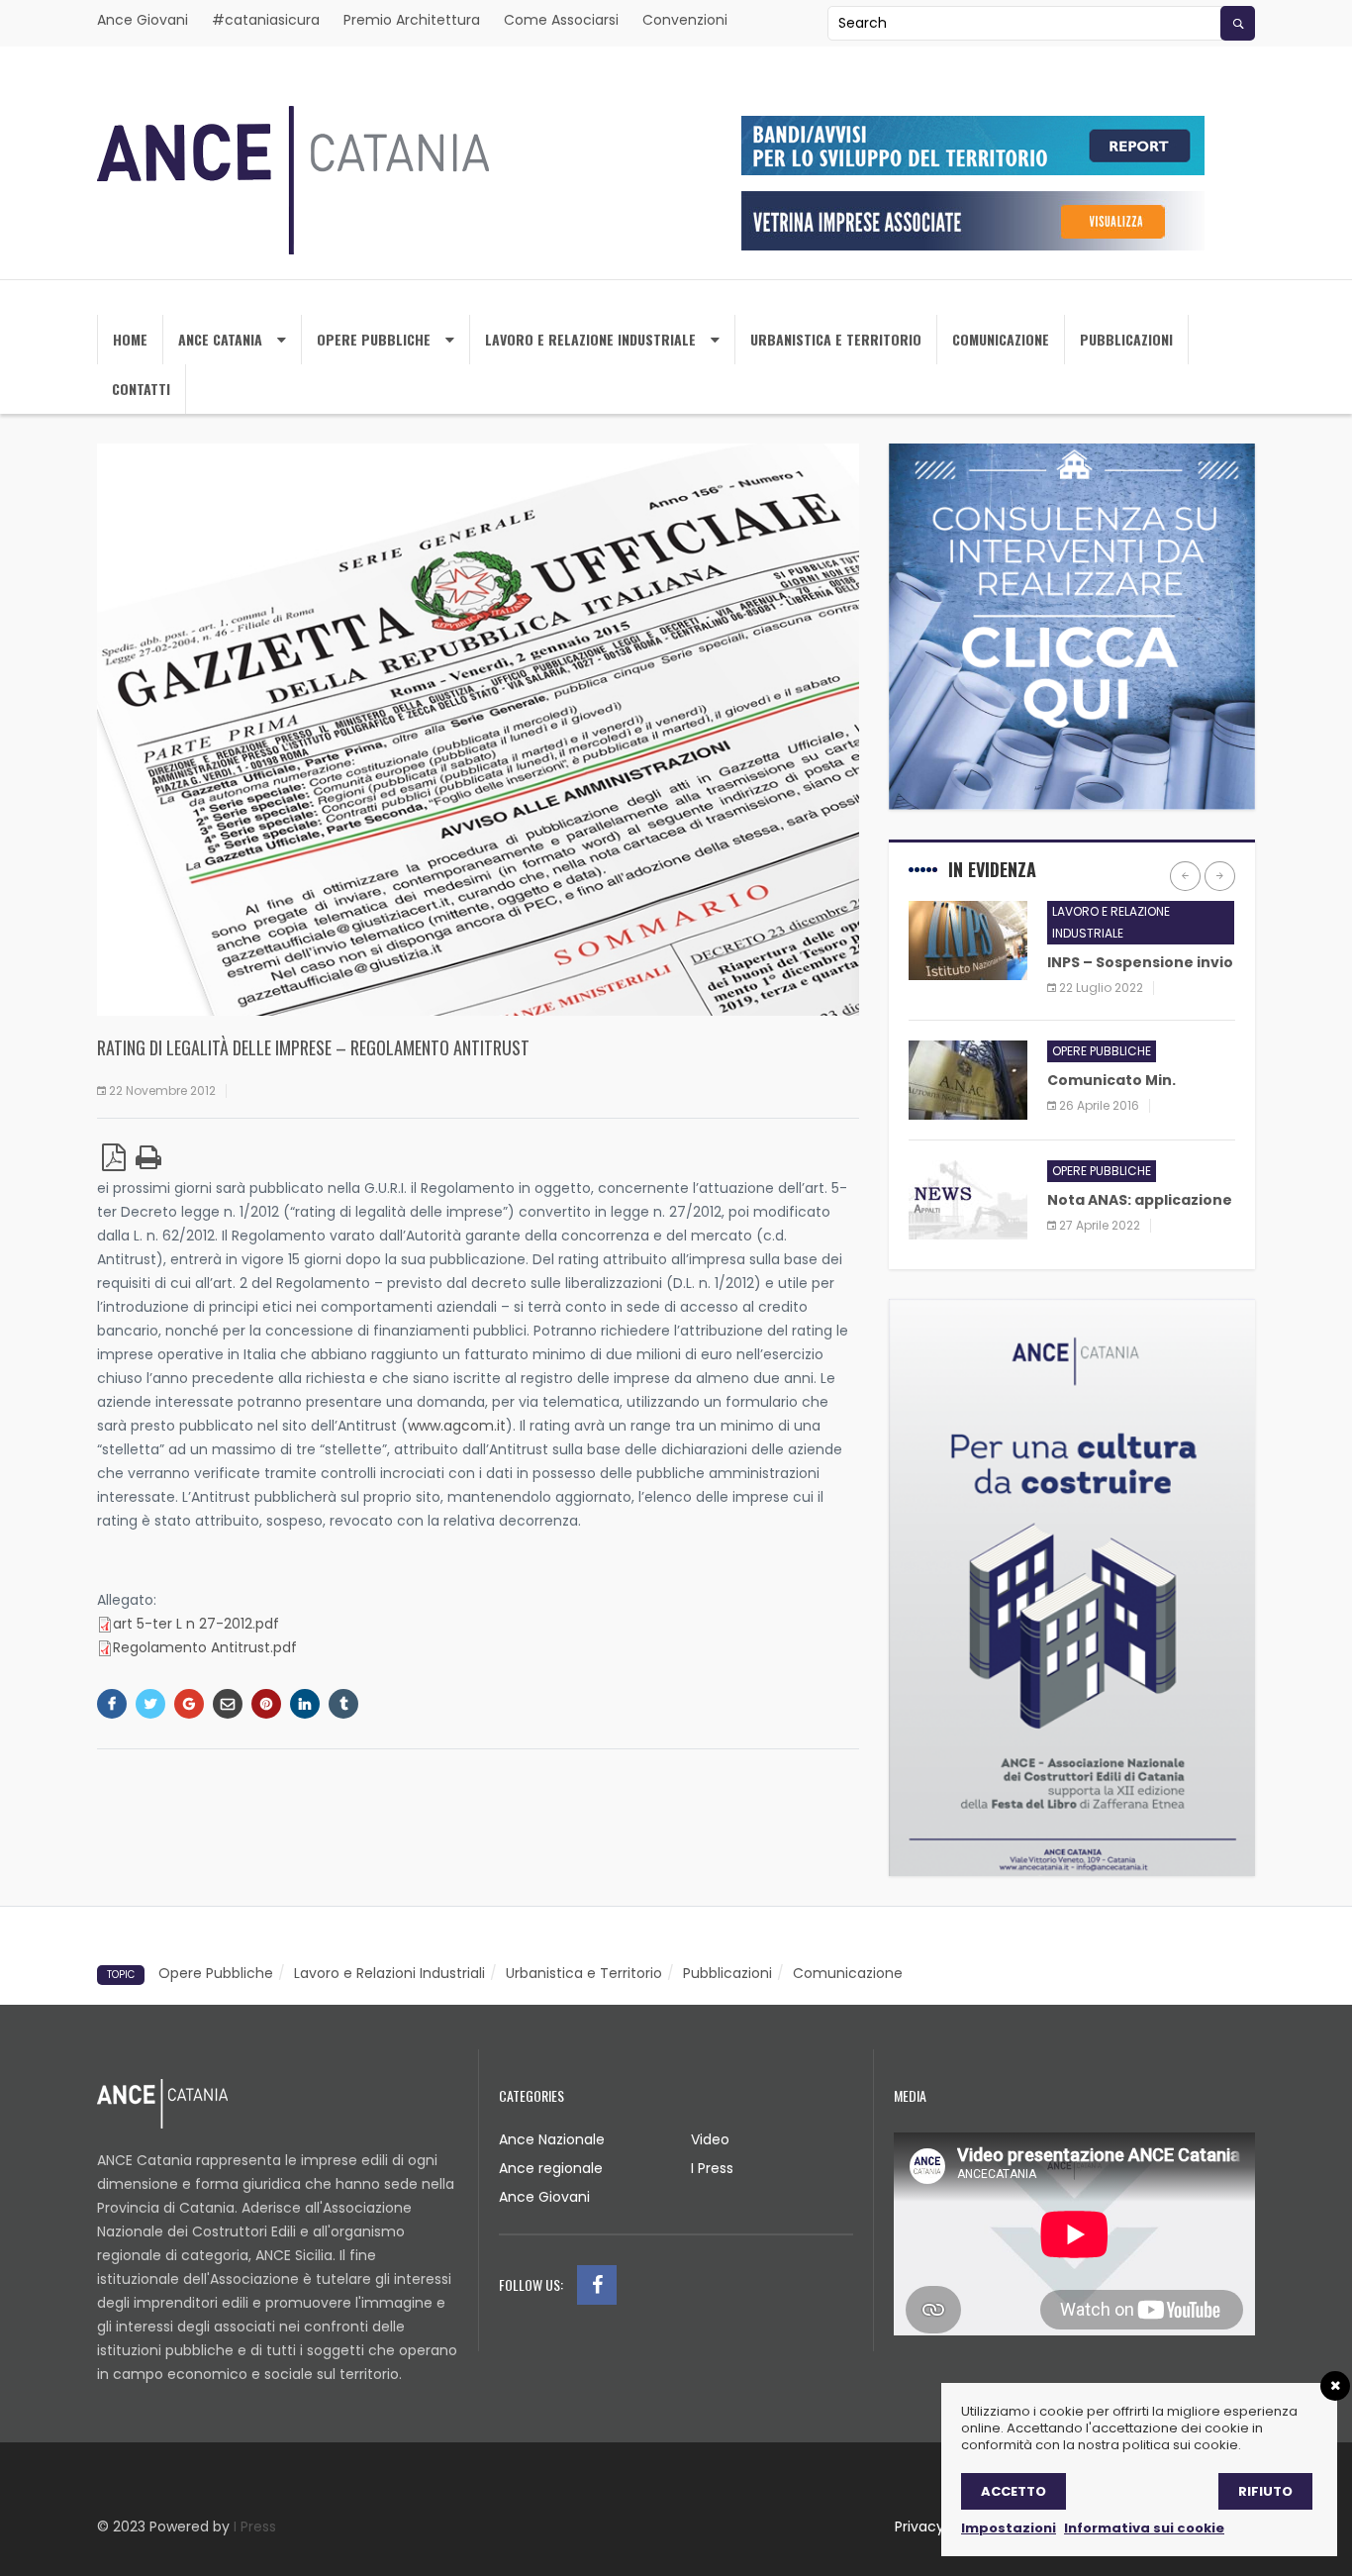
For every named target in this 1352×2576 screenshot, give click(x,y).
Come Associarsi (561, 20)
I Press (712, 2168)
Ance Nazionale (552, 2139)
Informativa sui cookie (1144, 2528)
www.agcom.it (457, 1426)
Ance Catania (220, 339)
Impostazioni (1009, 2528)
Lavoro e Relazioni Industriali (389, 1973)
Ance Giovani (143, 20)
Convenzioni (685, 20)
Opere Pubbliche (374, 339)
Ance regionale (551, 2168)
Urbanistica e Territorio (584, 1973)
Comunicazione (1001, 339)
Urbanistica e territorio (836, 339)
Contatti (141, 389)
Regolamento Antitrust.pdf (205, 1647)
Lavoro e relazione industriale (590, 339)
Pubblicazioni (1126, 339)
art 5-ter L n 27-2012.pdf (196, 1624)
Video (710, 2139)
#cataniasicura (266, 20)
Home (130, 339)
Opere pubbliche (1102, 1051)
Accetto (1014, 2491)
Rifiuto (1265, 2491)
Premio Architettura (412, 20)
